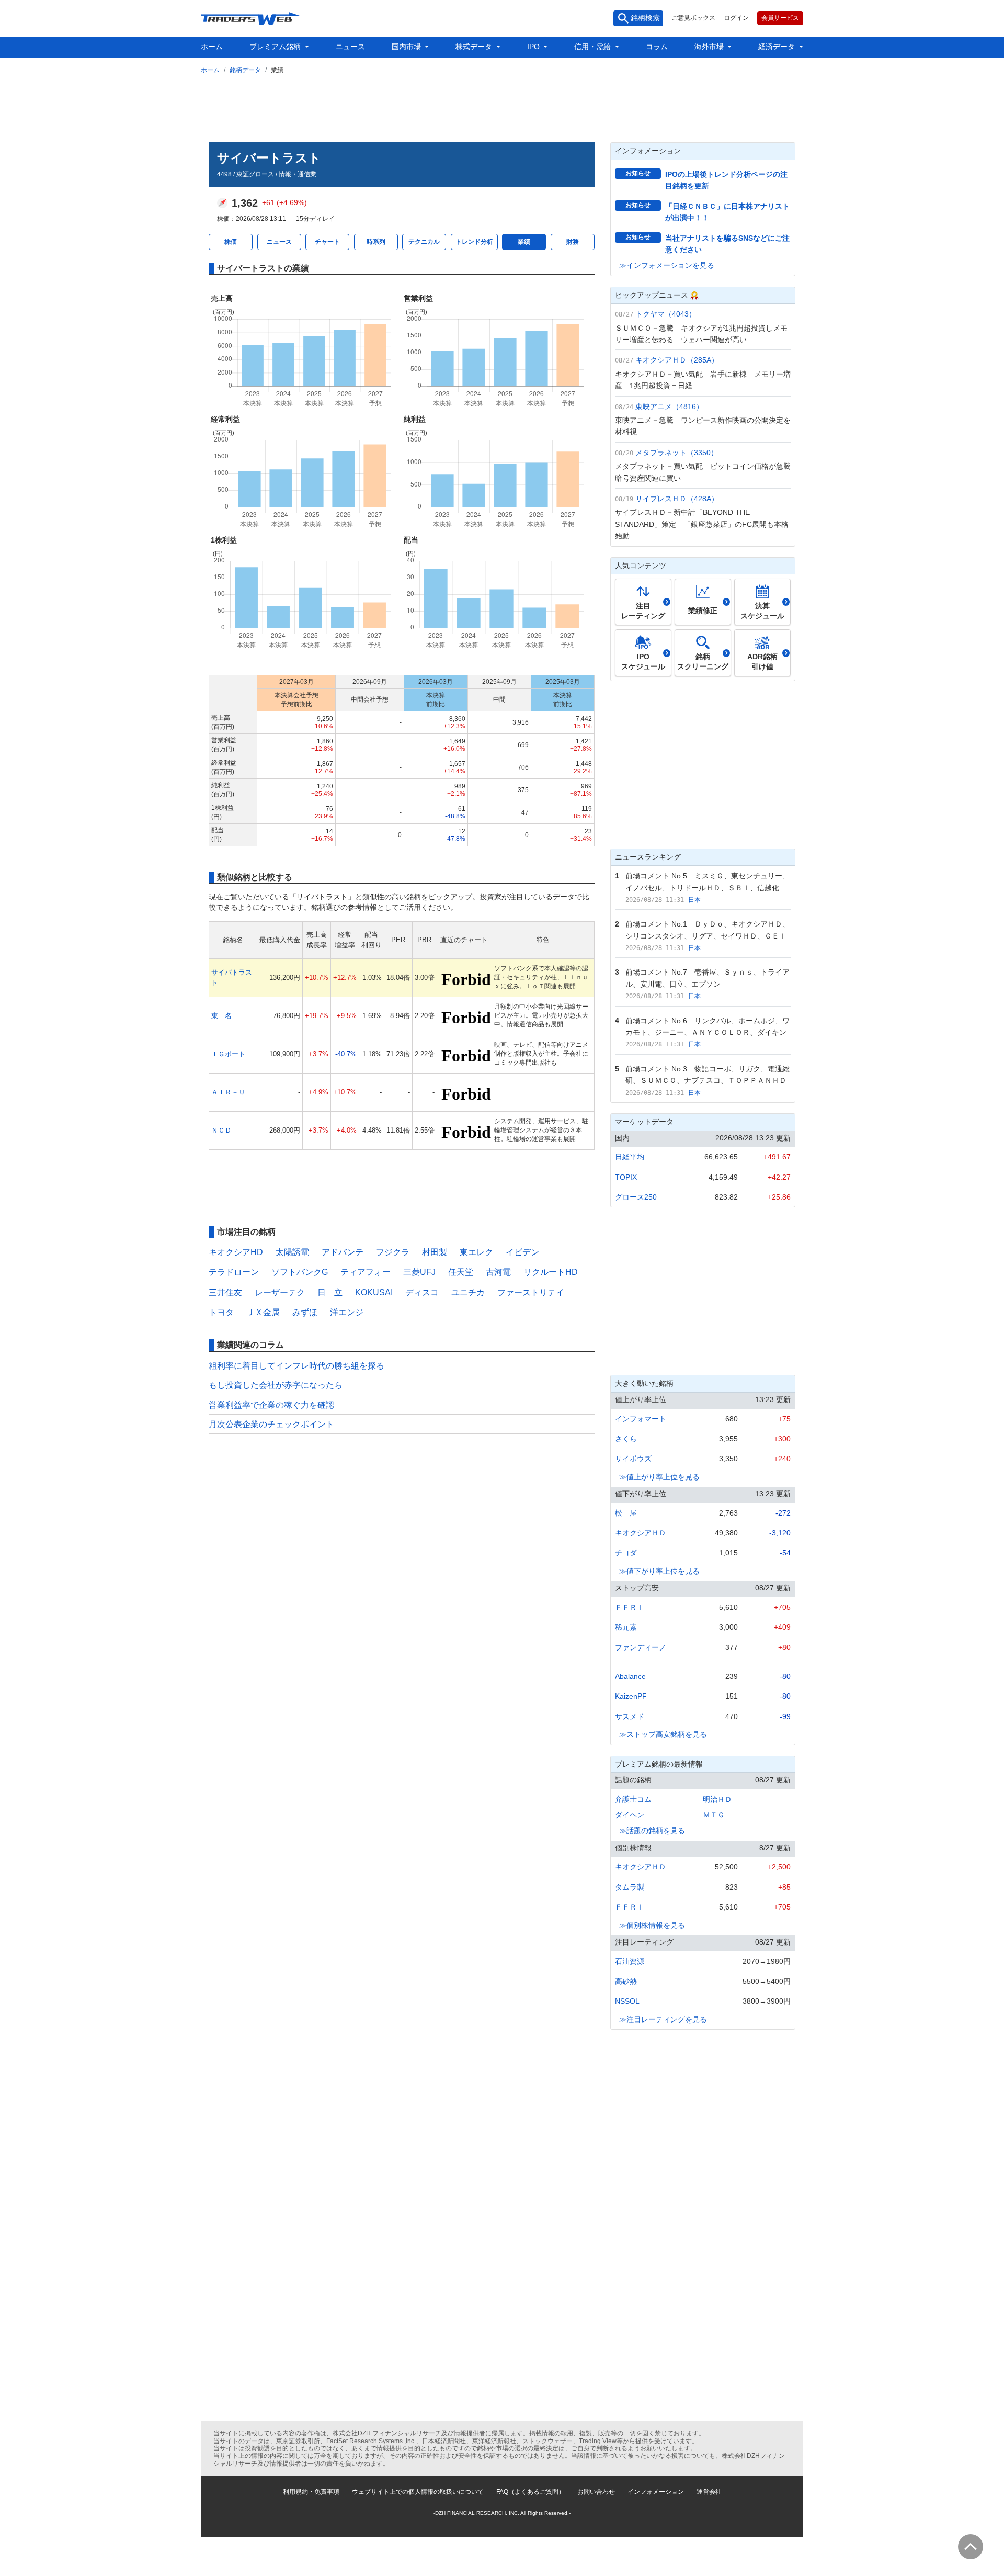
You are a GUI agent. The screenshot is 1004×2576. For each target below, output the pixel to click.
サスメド (630, 1716)
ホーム (212, 47)
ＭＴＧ (714, 1815)
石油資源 (630, 1961)
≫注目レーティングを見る (663, 2019)
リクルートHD (551, 1272)
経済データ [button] (778, 47)
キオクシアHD (236, 1252)
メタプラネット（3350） (677, 453)
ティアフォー (366, 1272)
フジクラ (393, 1252)
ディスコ (422, 1292)
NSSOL (627, 2001)
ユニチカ (468, 1292)
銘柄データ (245, 70)
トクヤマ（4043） (666, 314)
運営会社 (709, 2492)
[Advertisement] (502, 106)
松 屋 (626, 1513)
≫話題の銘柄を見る (652, 1831)
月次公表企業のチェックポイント (271, 1424)
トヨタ (221, 1312)
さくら (626, 1439)
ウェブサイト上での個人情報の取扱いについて (418, 2492)
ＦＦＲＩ (630, 1607)
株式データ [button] (475, 47)
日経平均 (630, 1157)
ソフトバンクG (300, 1272)
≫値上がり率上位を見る (659, 1477)
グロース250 (636, 1197)
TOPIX (626, 1177)
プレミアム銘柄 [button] (276, 47)
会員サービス (780, 18)
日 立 (330, 1292)
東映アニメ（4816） (669, 406)
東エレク (476, 1252)
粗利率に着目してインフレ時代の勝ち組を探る (296, 1366)
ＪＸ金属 (263, 1312)
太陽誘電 (292, 1252)
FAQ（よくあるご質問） (530, 2492)
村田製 (435, 1252)
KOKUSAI (374, 1292)
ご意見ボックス (693, 18)
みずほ (305, 1312)
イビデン (522, 1252)
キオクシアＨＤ (641, 1533)
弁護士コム (633, 1799)
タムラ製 (630, 1887)
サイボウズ (633, 1459)
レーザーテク (280, 1292)
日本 (694, 900)
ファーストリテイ (531, 1292)
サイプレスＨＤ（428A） (677, 499)
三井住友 (225, 1292)
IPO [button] (534, 47)
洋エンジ (347, 1312)
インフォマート (641, 1419)
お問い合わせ (596, 2492)
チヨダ (626, 1553)
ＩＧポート (228, 1054)
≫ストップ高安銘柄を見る (663, 1734)
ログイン (736, 18)
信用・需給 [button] (594, 47)
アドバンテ (343, 1252)
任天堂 (461, 1272)
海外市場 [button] (710, 47)
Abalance (630, 1676)
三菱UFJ (419, 1272)
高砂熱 (626, 1981)
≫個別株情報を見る (652, 1925)
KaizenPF (631, 1696)
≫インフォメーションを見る (667, 265)
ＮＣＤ (221, 1130)
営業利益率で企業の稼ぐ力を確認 (271, 1405)
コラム (657, 47)
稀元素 (626, 1627)
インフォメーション (656, 2492)
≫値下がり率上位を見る (659, 1571)
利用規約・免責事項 (311, 2492)
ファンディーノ (641, 1647)
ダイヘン (630, 1815)
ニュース (350, 47)
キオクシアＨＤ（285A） (677, 360)
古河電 (498, 1272)
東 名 (221, 1016)
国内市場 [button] (407, 47)
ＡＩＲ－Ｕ (228, 1092)
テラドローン (234, 1272)
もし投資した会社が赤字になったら (276, 1385)
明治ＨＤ (717, 1799)
